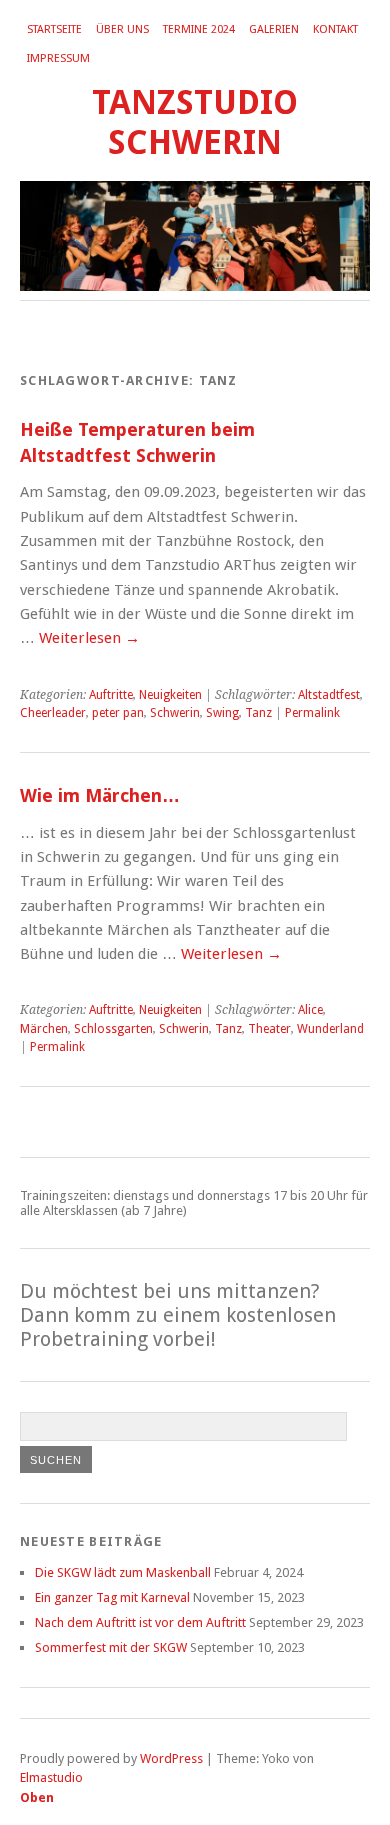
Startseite (54, 29)
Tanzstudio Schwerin (195, 122)
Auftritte (111, 695)
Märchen (44, 1029)
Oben (37, 1797)
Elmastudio (51, 1777)
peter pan (118, 713)
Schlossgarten (113, 1029)
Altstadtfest (329, 695)
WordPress (171, 1758)
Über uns (122, 29)
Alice (310, 1010)
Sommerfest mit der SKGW (111, 1647)
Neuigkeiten (170, 695)
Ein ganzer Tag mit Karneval (112, 1597)
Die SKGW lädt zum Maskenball (123, 1572)
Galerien (274, 29)
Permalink (312, 713)
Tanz (258, 713)
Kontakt (335, 29)
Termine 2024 (199, 29)
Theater (269, 1029)
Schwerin (175, 713)
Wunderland (330, 1029)
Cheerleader (53, 713)
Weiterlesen (89, 638)
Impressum (58, 58)
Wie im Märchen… (100, 795)
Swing (222, 713)
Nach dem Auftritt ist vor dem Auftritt (140, 1622)
